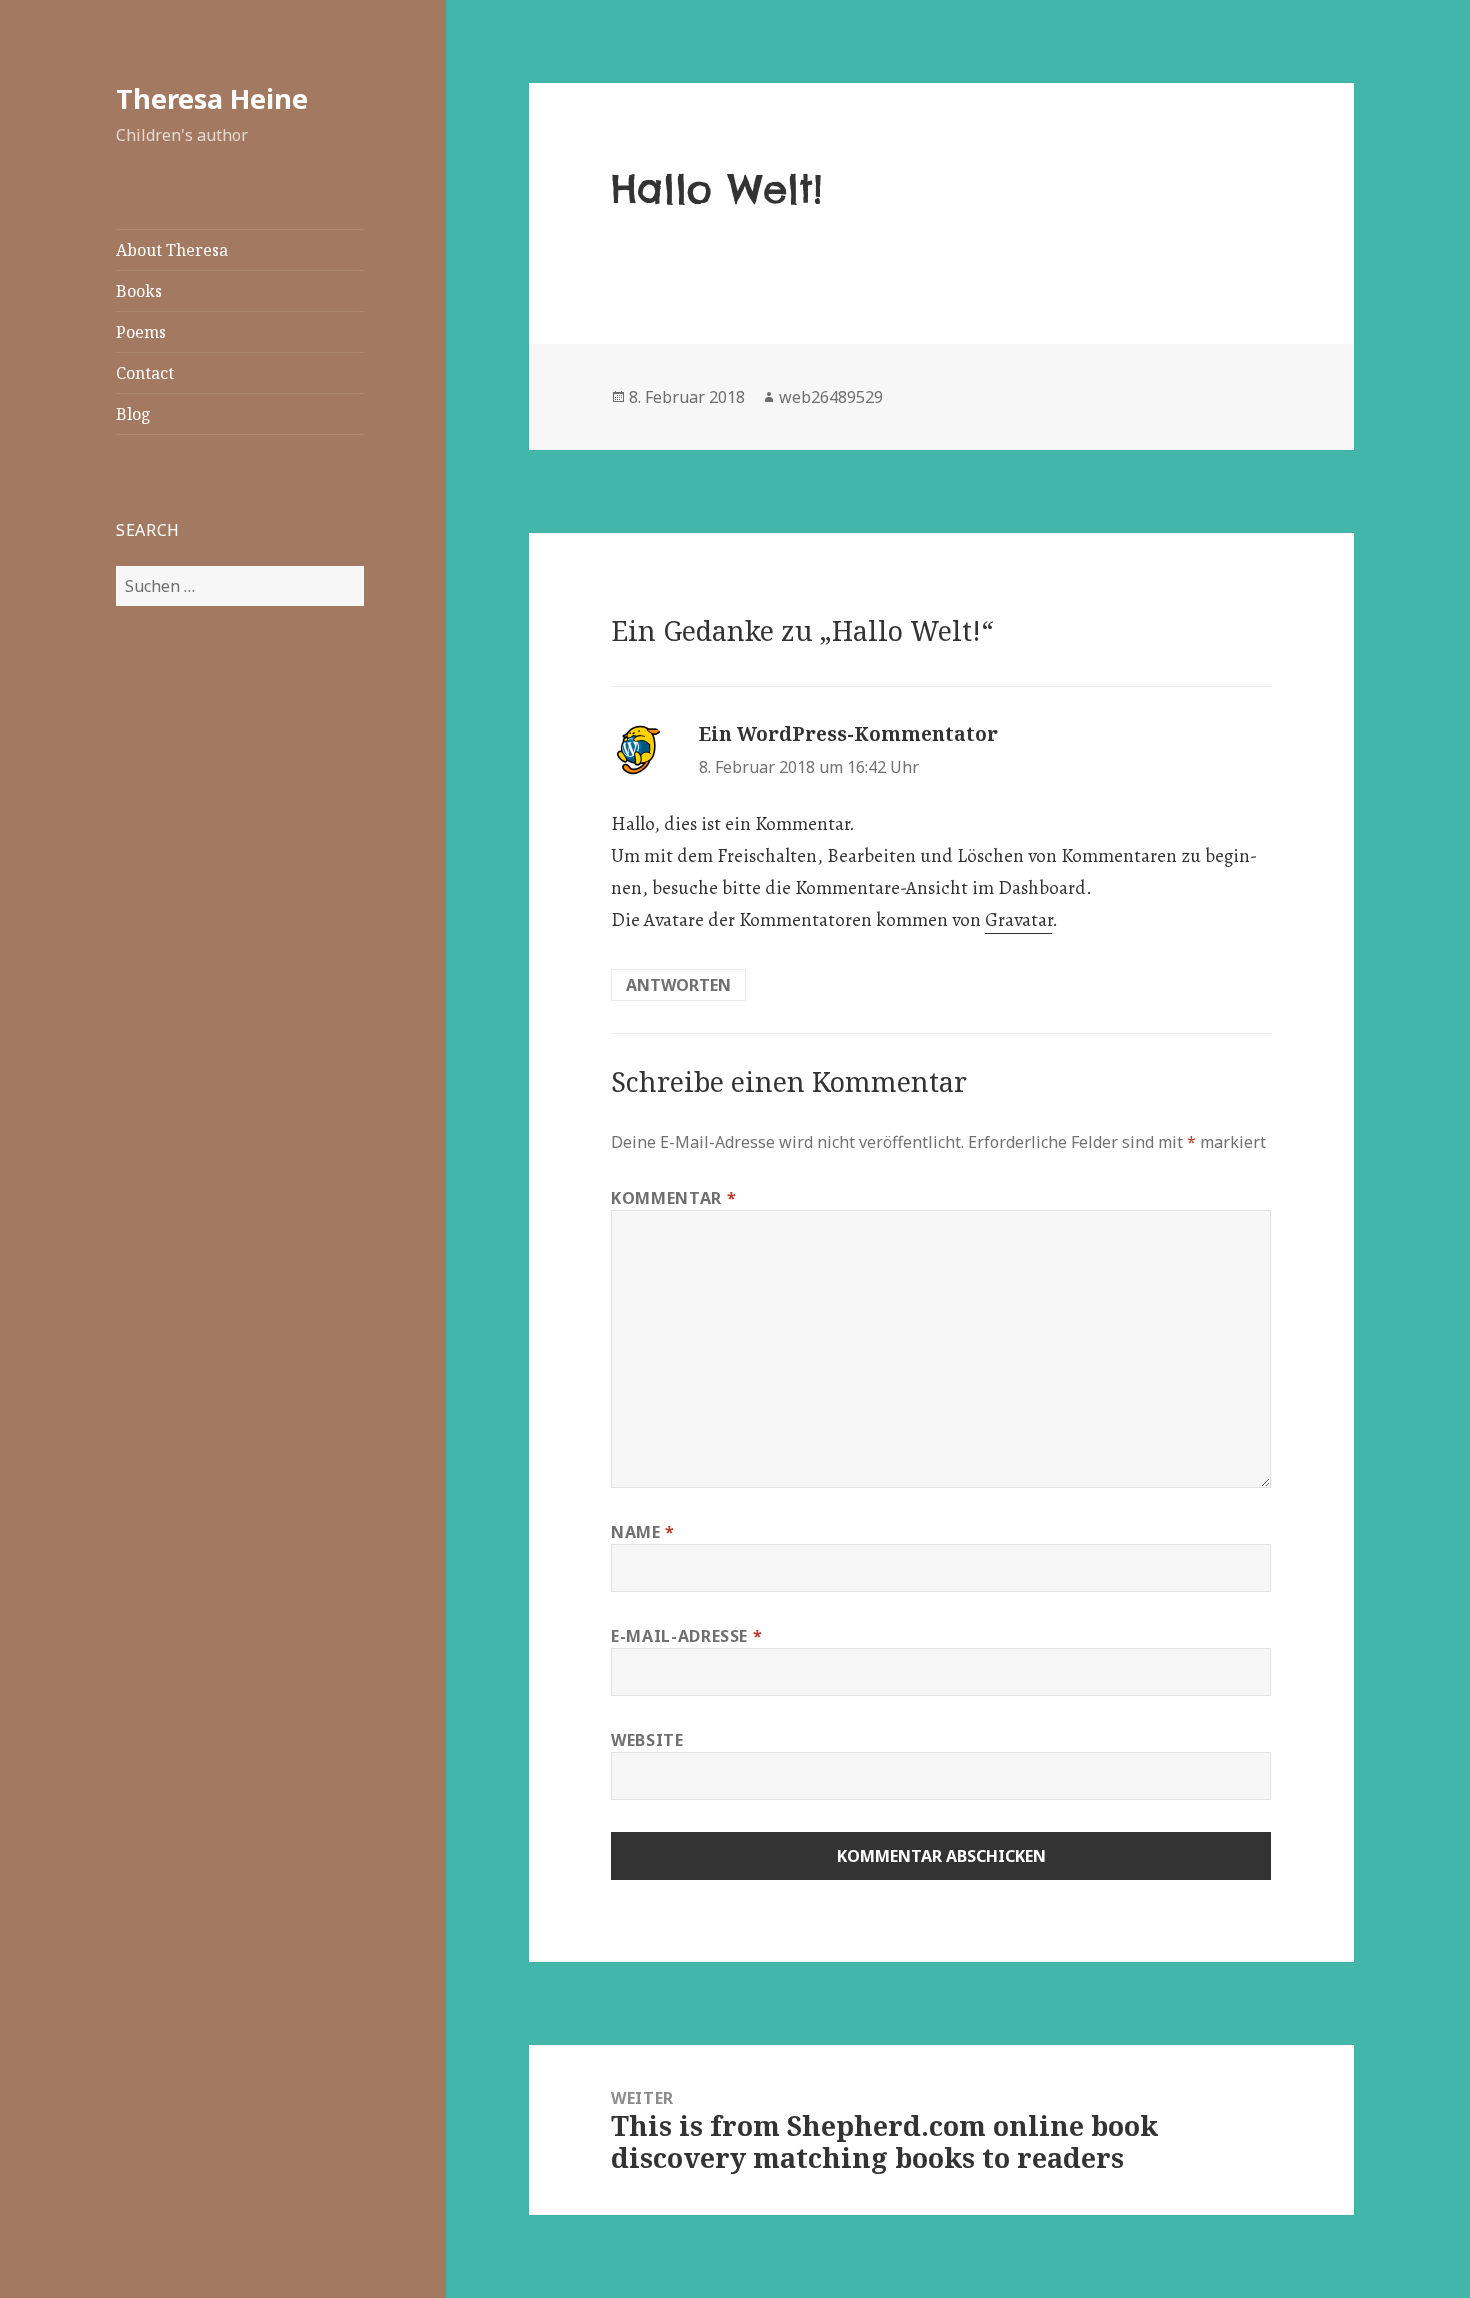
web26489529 (831, 397)
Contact (145, 373)
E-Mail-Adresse (686, 1636)
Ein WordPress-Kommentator (848, 734)
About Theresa (172, 250)
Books (139, 291)
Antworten (678, 985)
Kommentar (673, 1198)
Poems (141, 332)
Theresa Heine (212, 98)
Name (643, 1532)
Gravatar (1018, 920)
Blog (133, 414)
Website (647, 1740)
